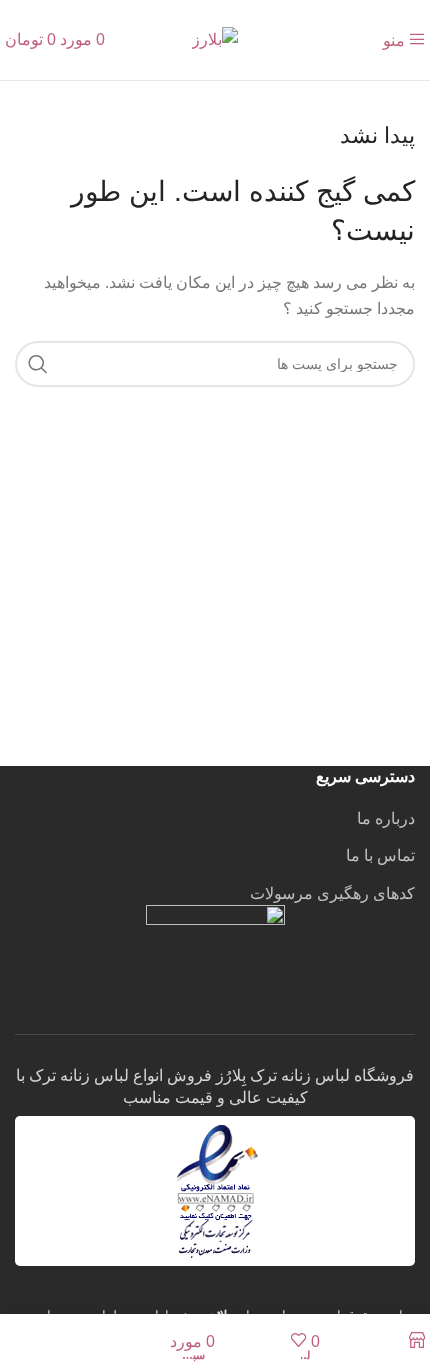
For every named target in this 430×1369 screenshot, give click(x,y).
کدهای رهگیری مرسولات (332, 893)
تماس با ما (380, 855)
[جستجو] (38, 364)
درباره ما (386, 818)
